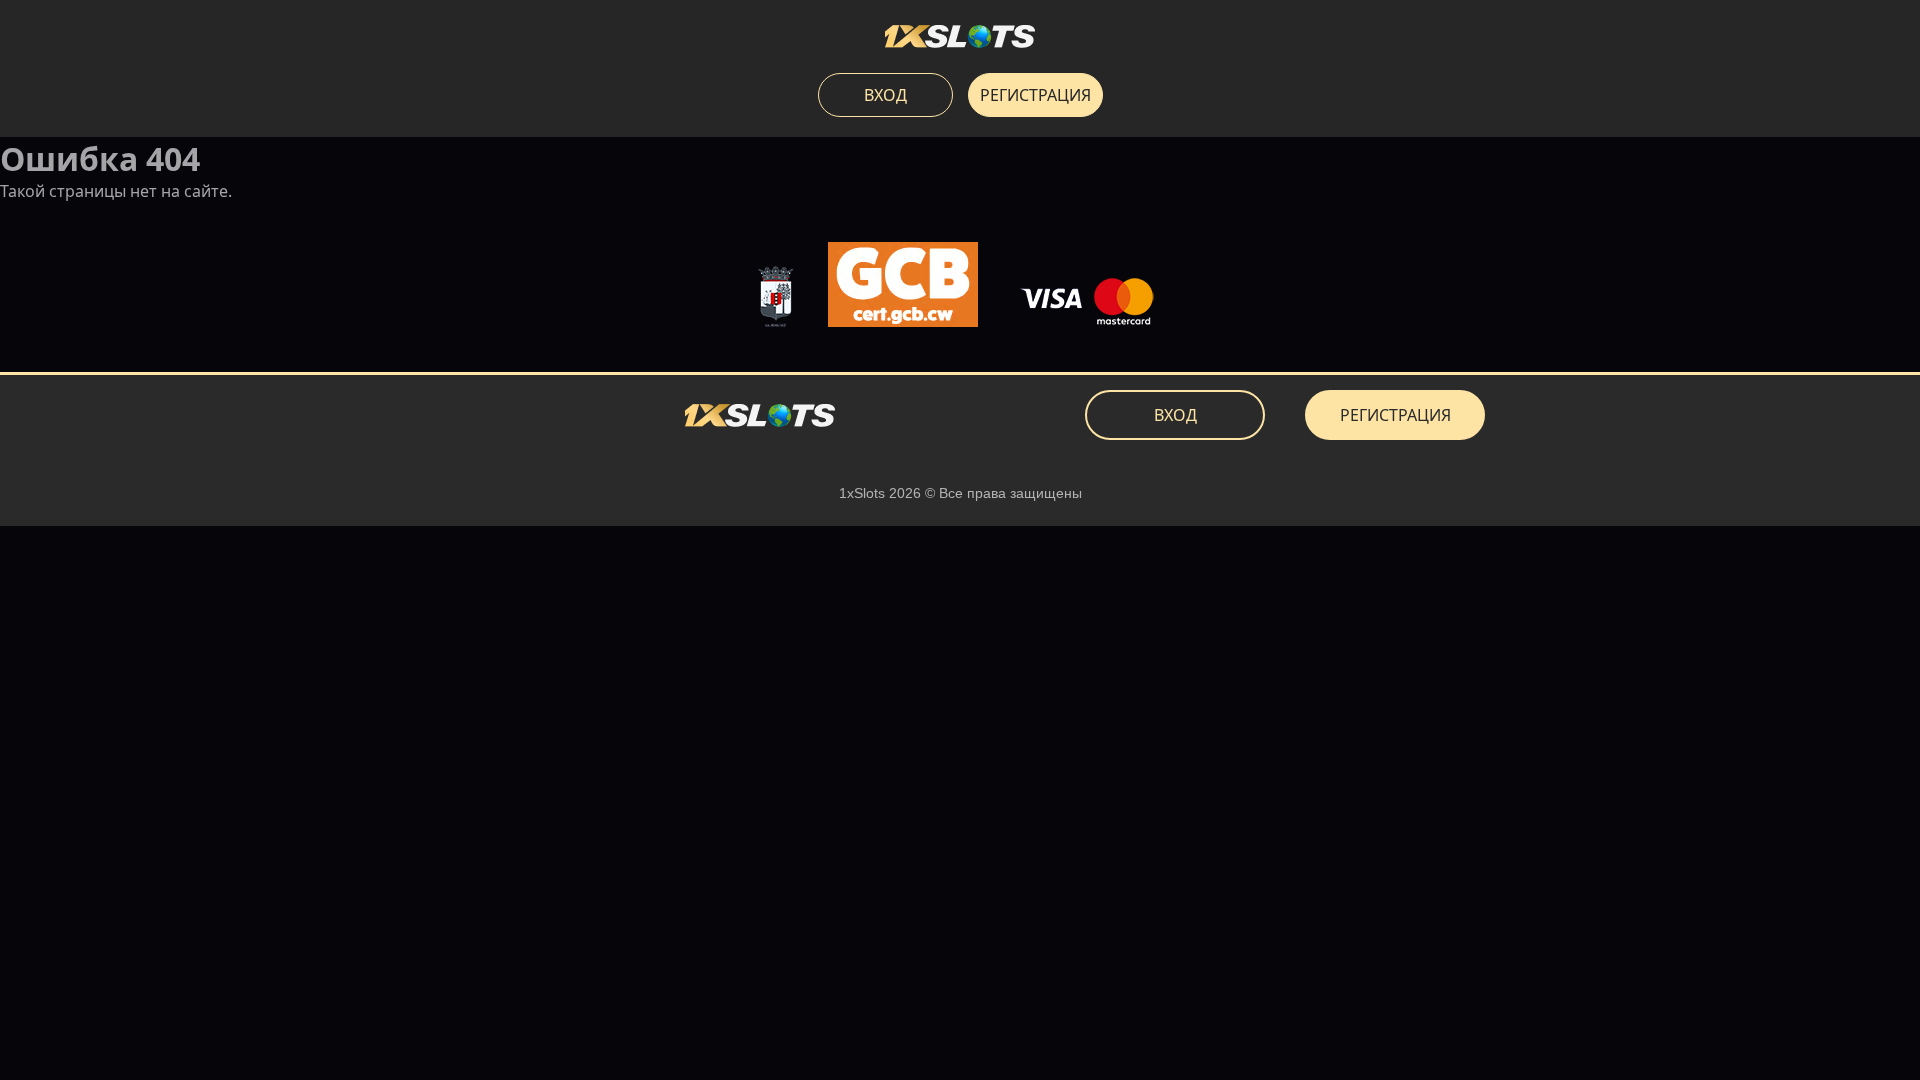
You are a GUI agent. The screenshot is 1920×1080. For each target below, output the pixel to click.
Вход (885, 95)
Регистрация (1035, 95)
